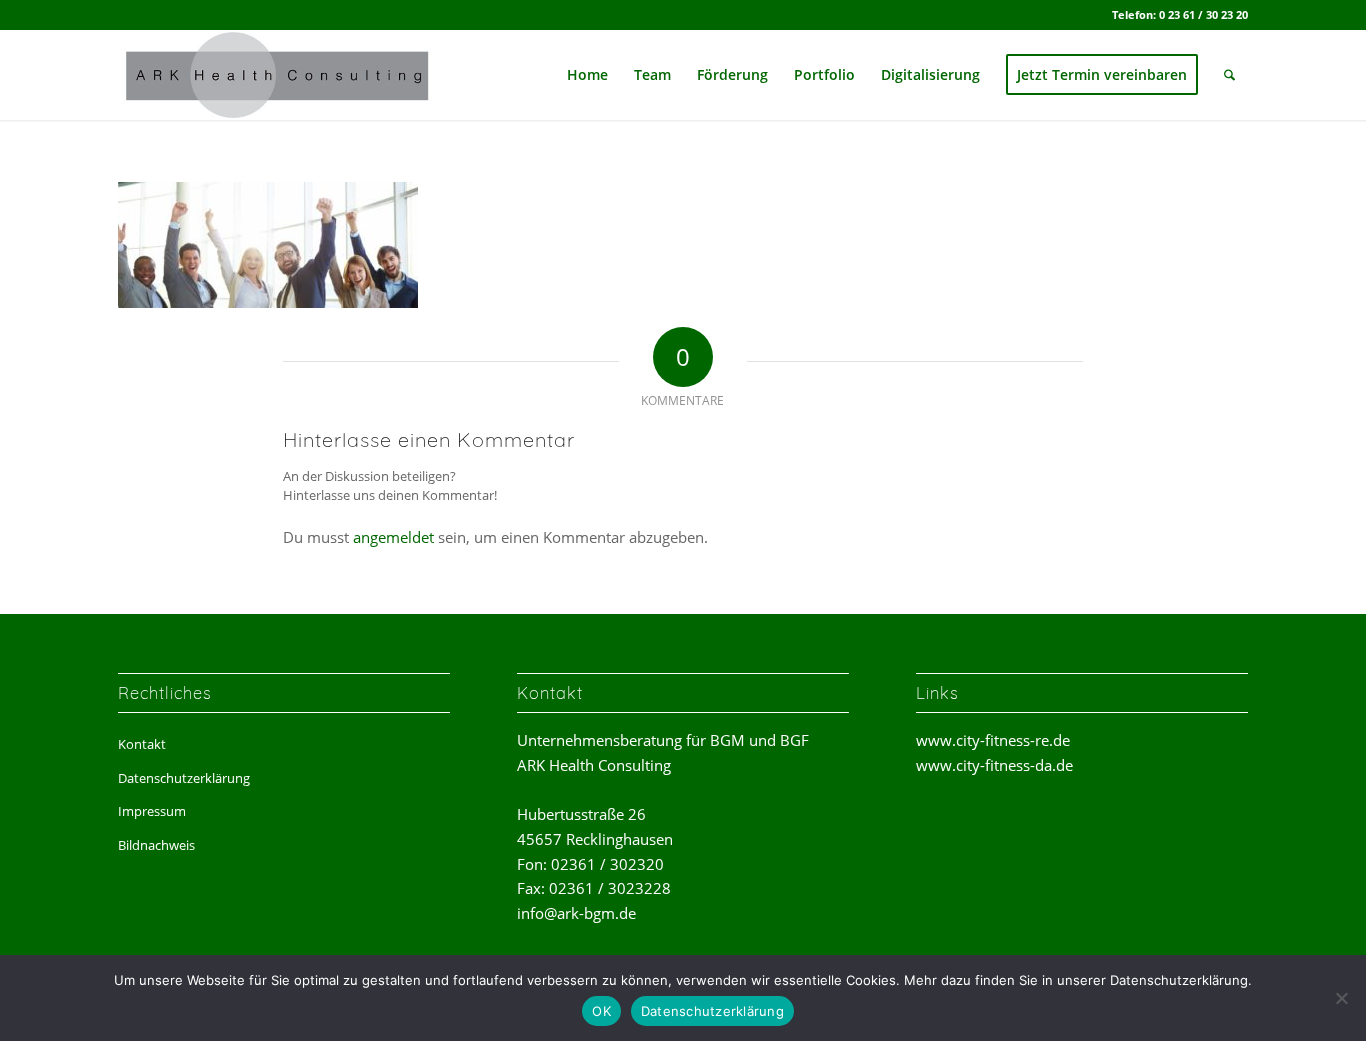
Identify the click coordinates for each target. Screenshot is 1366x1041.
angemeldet (393, 537)
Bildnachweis (156, 845)
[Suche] (1229, 75)
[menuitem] (587, 75)
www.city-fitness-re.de (993, 740)
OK (601, 1011)
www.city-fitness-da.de (994, 765)
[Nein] (1341, 998)
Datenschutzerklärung (184, 778)
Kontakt (142, 744)
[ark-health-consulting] (280, 75)
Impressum (152, 811)
